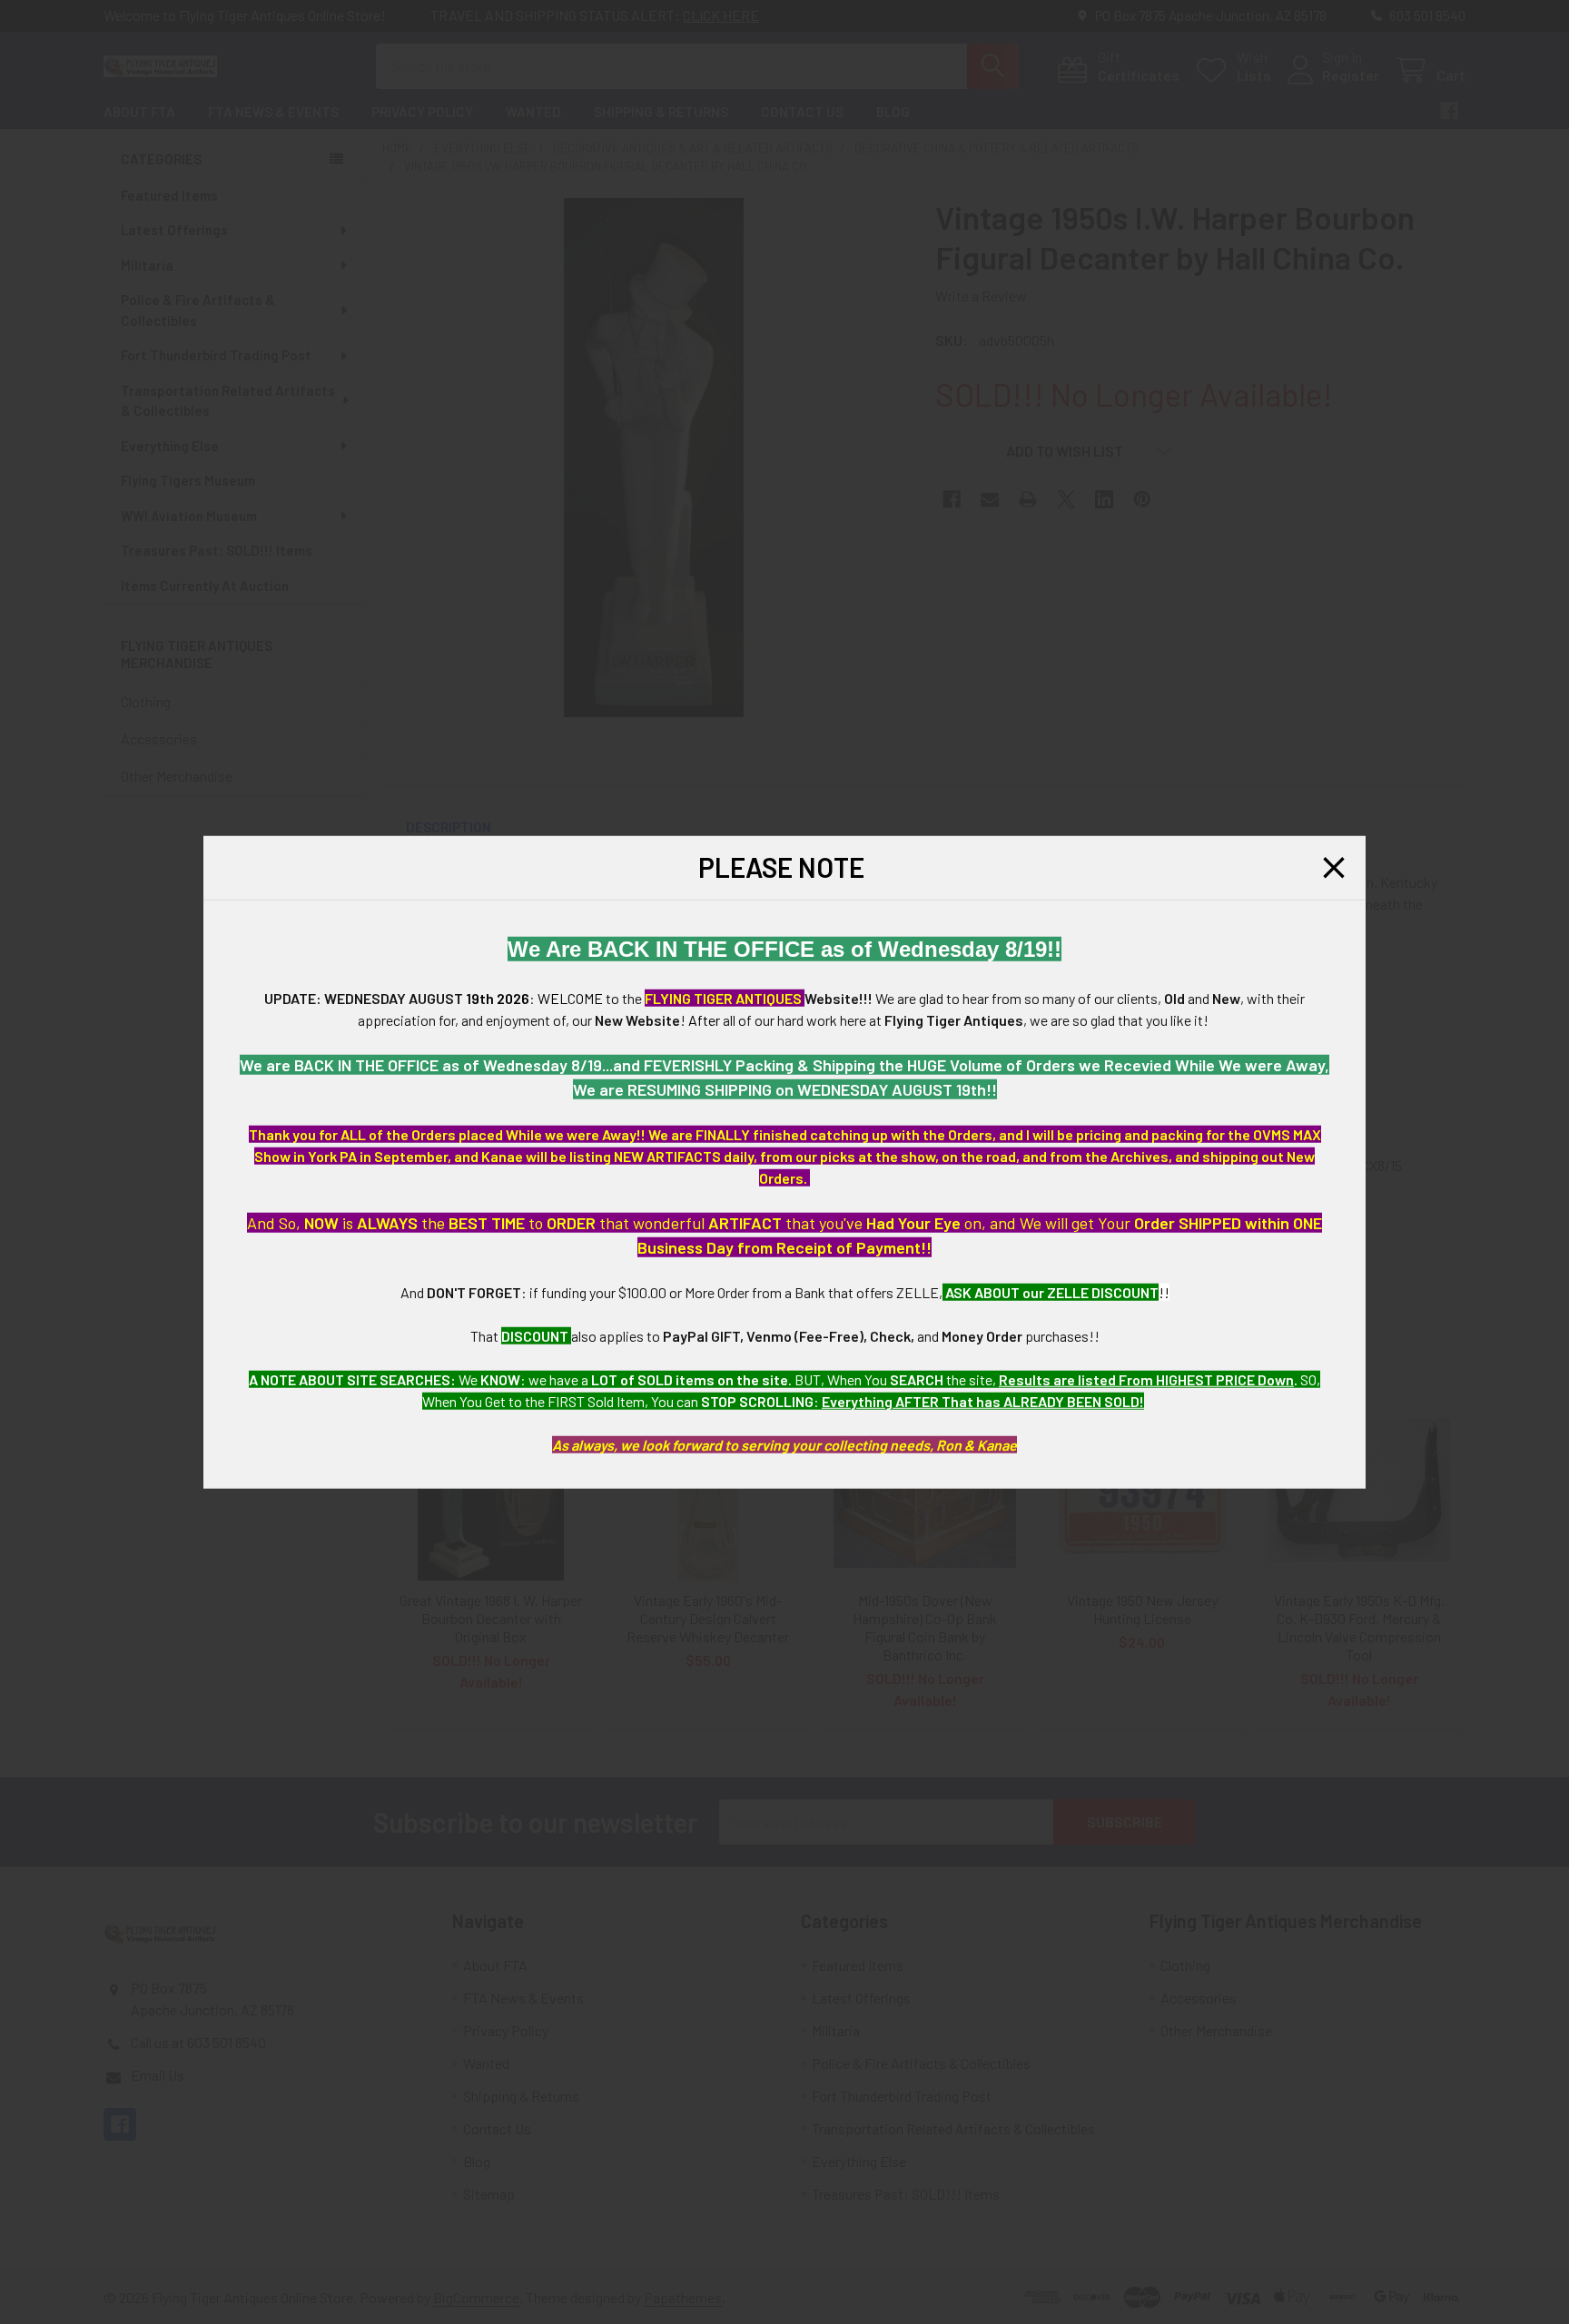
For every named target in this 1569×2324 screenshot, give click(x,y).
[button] (1334, 868)
